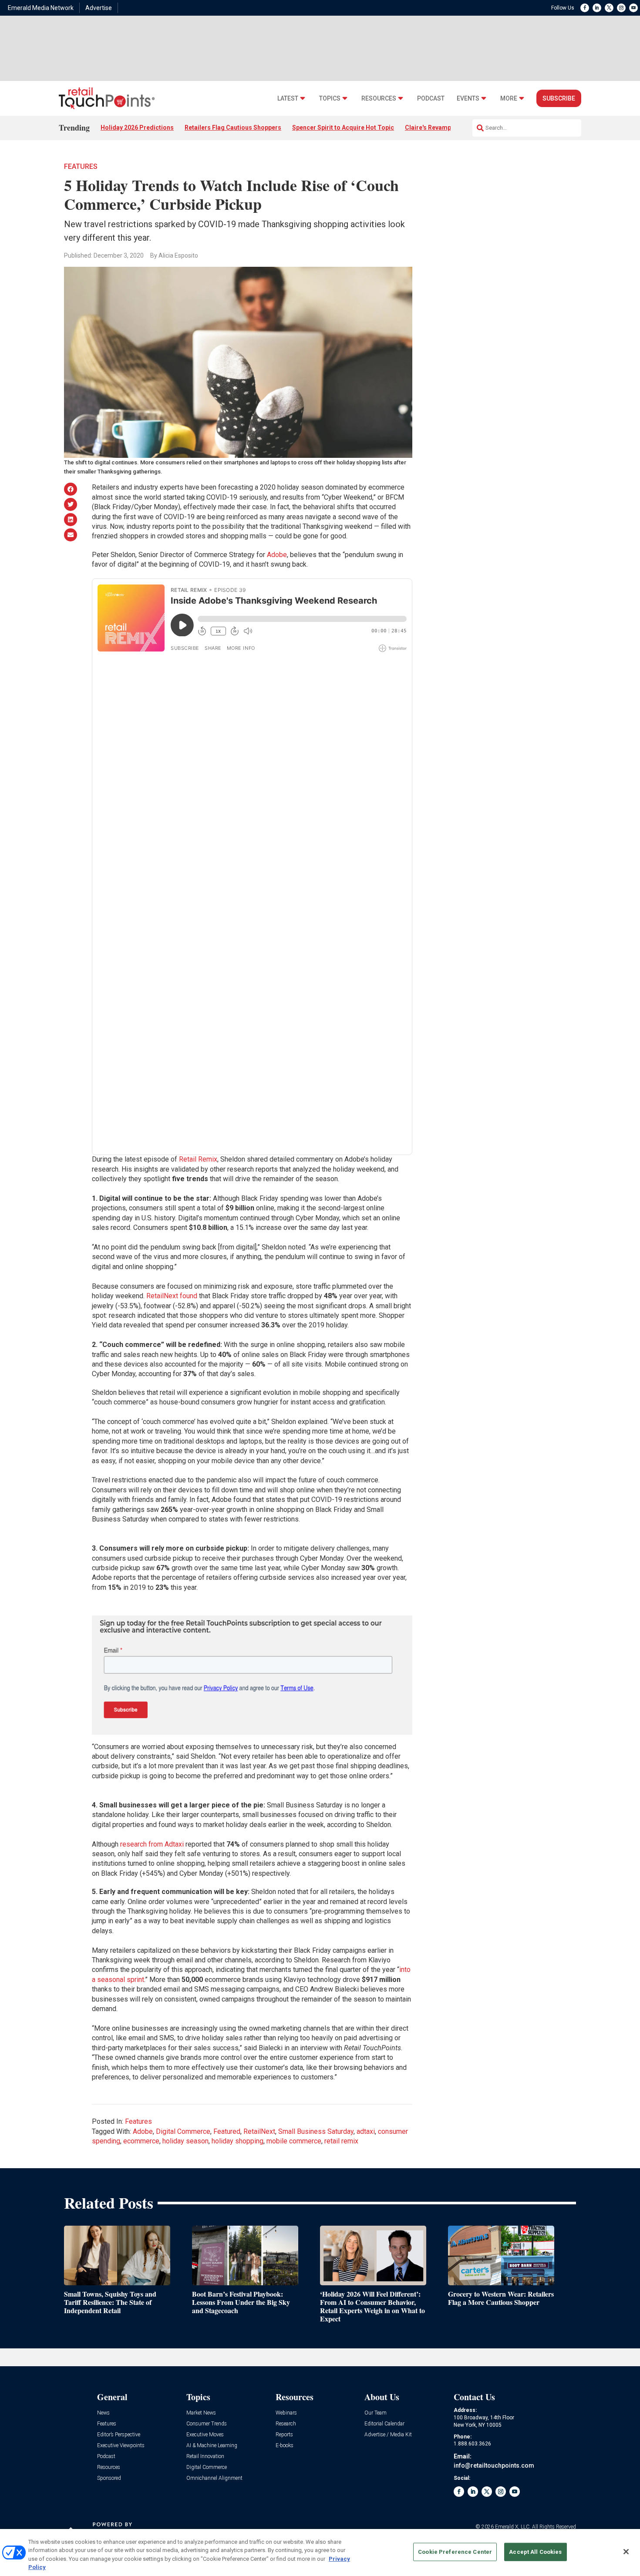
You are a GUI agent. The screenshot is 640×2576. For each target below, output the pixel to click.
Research (286, 2424)
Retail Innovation (205, 2457)
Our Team (376, 2413)
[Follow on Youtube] (633, 8)
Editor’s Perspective (119, 2435)
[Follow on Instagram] (621, 8)
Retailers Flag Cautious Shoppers (233, 128)
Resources (379, 99)
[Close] (626, 2552)
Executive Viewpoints (121, 2446)
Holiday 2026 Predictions (137, 128)
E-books (285, 2446)
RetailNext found (172, 1296)
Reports (284, 2435)
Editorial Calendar (384, 2424)
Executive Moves (205, 2435)
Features (81, 166)
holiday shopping (237, 2141)
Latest (288, 99)
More (509, 99)
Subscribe (559, 98)
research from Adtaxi (152, 1844)
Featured (227, 2131)
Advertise (99, 8)
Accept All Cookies (535, 2552)
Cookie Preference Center (455, 2552)
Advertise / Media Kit (388, 2435)
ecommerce (141, 2141)
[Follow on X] (609, 8)
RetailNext (259, 2131)
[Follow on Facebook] (585, 8)
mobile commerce (294, 2141)
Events (468, 99)
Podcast (431, 99)
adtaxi (366, 2131)
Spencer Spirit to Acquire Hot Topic (343, 128)
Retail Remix (198, 1159)
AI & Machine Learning (212, 2446)
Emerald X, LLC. (513, 2527)
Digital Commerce (183, 2131)
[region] (320, 2552)
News (103, 2413)
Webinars (286, 2413)
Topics (330, 99)
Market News (201, 2413)
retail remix (341, 2141)
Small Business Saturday (316, 2131)
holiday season (185, 2141)
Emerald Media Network (41, 8)
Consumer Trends (207, 2424)
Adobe (277, 555)
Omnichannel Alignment (214, 2478)
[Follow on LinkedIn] (597, 8)
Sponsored (109, 2478)
